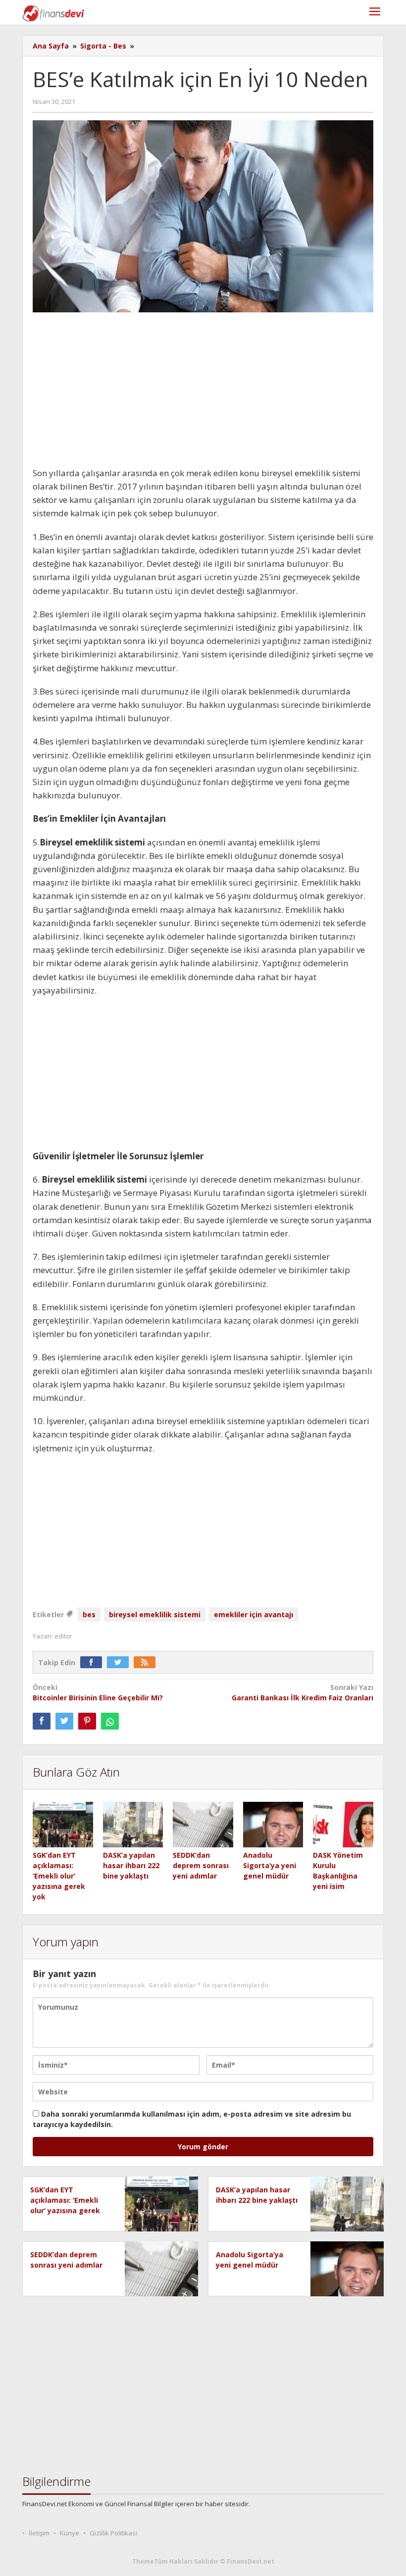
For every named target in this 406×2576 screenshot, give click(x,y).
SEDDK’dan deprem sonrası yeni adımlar (201, 1865)
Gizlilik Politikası (113, 2533)
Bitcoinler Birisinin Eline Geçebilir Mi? (98, 1692)
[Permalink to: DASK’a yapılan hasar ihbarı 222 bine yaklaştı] (133, 1825)
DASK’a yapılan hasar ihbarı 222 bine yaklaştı (131, 1865)
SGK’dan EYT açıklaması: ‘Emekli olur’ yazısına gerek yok (59, 1876)
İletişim (39, 2533)
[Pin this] (87, 1721)
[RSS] (147, 1662)
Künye (70, 2533)
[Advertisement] (203, 393)
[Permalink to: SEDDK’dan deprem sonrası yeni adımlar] (203, 1825)
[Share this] (42, 1721)
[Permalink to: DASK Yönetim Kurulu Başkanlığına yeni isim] (343, 1825)
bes (89, 1614)
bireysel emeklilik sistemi (155, 1614)
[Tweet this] (64, 1721)
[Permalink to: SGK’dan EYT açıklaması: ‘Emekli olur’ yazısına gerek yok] (63, 1825)
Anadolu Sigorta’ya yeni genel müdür (270, 1865)
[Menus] (375, 13)
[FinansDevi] (53, 13)
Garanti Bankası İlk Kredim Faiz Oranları (303, 1692)
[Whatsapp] (110, 1721)
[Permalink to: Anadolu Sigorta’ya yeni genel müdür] (273, 1825)
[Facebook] (94, 1662)
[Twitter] (120, 1662)
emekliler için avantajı (254, 1614)
